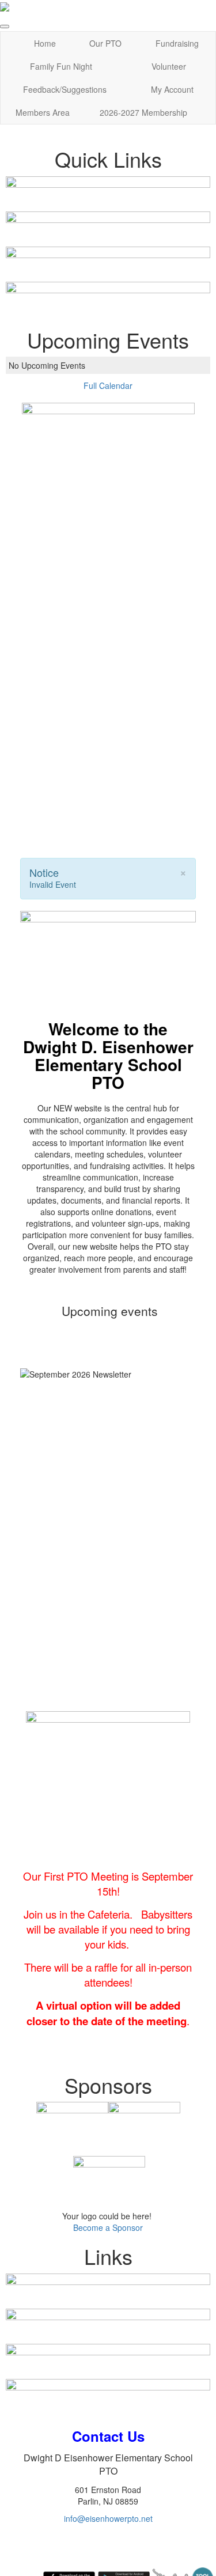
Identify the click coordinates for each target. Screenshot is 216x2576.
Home (45, 43)
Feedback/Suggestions (65, 89)
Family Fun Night (61, 66)
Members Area (43, 112)
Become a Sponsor (108, 2227)
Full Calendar (108, 385)
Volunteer (169, 66)
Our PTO (105, 43)
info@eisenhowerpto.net (108, 2518)
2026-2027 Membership (143, 112)
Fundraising (177, 43)
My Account (172, 89)
